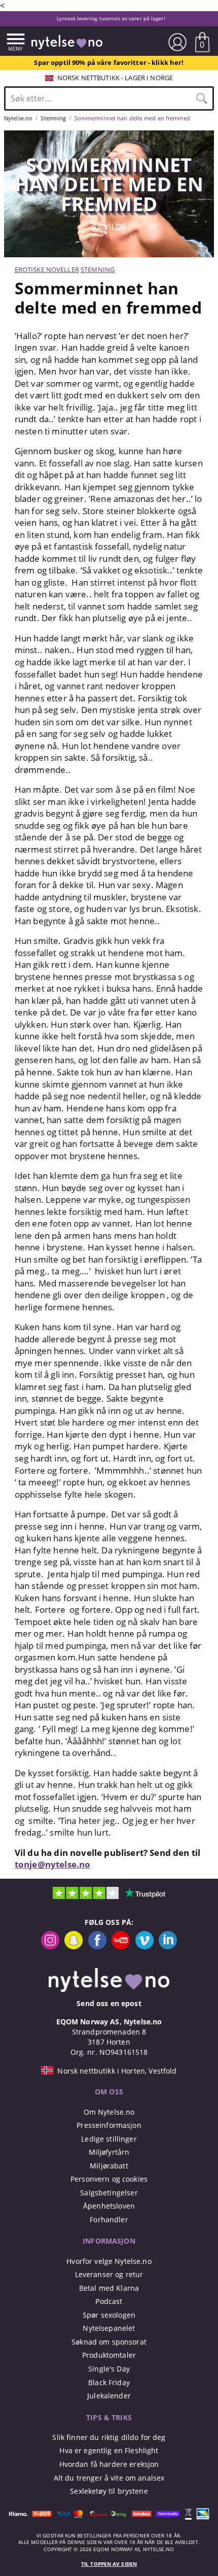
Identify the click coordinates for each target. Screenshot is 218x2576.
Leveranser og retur (109, 2274)
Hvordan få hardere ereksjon (109, 2464)
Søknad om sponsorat (109, 2342)
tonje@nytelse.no (53, 1864)
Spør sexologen (109, 2315)
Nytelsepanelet (109, 2328)
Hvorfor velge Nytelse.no (109, 2261)
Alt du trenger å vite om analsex (109, 2478)
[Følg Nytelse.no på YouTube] (121, 1946)
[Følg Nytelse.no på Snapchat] (74, 1946)
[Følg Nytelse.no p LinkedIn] (168, 1946)
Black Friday (109, 2382)
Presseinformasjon (109, 2125)
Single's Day (109, 2369)
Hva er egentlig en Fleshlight (109, 2450)
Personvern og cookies (109, 2179)
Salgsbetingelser (109, 2193)
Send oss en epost (109, 2003)
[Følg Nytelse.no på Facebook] (97, 1946)
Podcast (109, 2301)
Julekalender (109, 2396)
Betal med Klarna (109, 2288)
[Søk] (202, 98)
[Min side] (177, 42)
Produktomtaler (109, 2355)
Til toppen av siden (109, 2564)
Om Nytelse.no (109, 2112)
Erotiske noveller (47, 269)
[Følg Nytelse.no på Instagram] (50, 1946)
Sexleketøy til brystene (109, 2491)
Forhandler (109, 2219)
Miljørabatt (109, 2166)
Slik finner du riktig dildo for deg (109, 2437)
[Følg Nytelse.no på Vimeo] (144, 1946)
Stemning (98, 269)
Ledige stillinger (109, 2139)
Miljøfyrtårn (109, 2152)
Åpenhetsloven (109, 2206)
